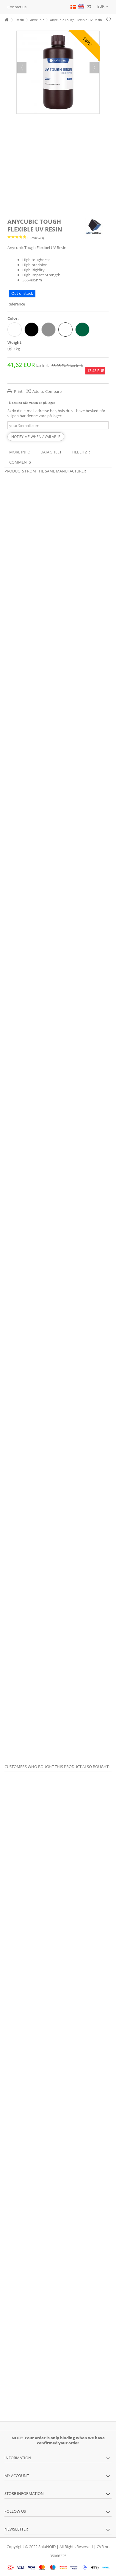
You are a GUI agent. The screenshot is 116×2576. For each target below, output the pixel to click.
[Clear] (65, 330)
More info (20, 452)
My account (17, 2476)
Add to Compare (47, 391)
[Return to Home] (6, 20)
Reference (16, 304)
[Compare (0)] (89, 7)
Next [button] (94, 68)
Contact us (17, 7)
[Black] (32, 330)
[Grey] (48, 330)
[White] (15, 330)
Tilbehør (81, 452)
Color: (14, 318)
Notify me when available (36, 437)
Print (18, 391)
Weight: (15, 342)
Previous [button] (22, 68)
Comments (20, 462)
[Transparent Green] (82, 330)
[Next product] (110, 19)
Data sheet (51, 452)
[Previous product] (107, 19)
